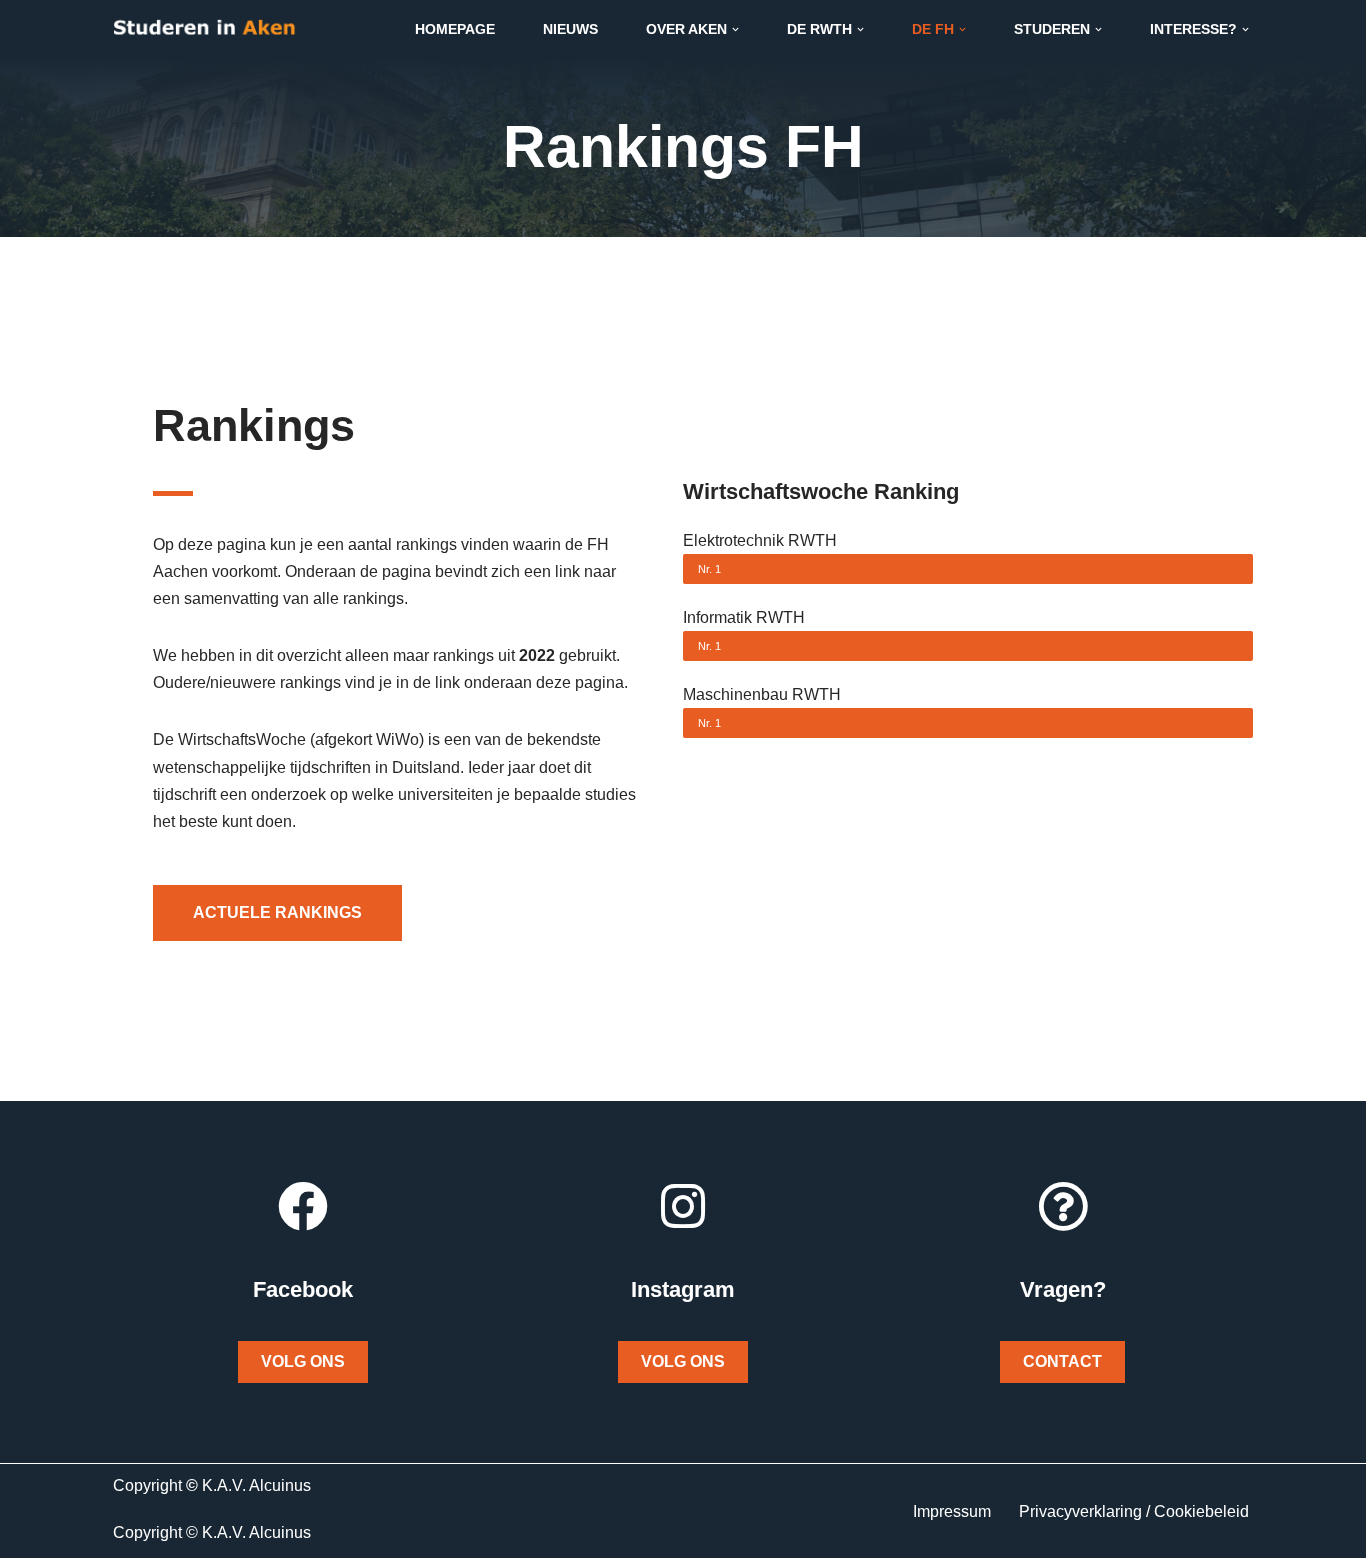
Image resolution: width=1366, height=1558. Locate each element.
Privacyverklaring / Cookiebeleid (1134, 1511)
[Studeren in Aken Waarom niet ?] (204, 29)
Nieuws (570, 29)
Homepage (455, 29)
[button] (735, 29)
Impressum (952, 1511)
